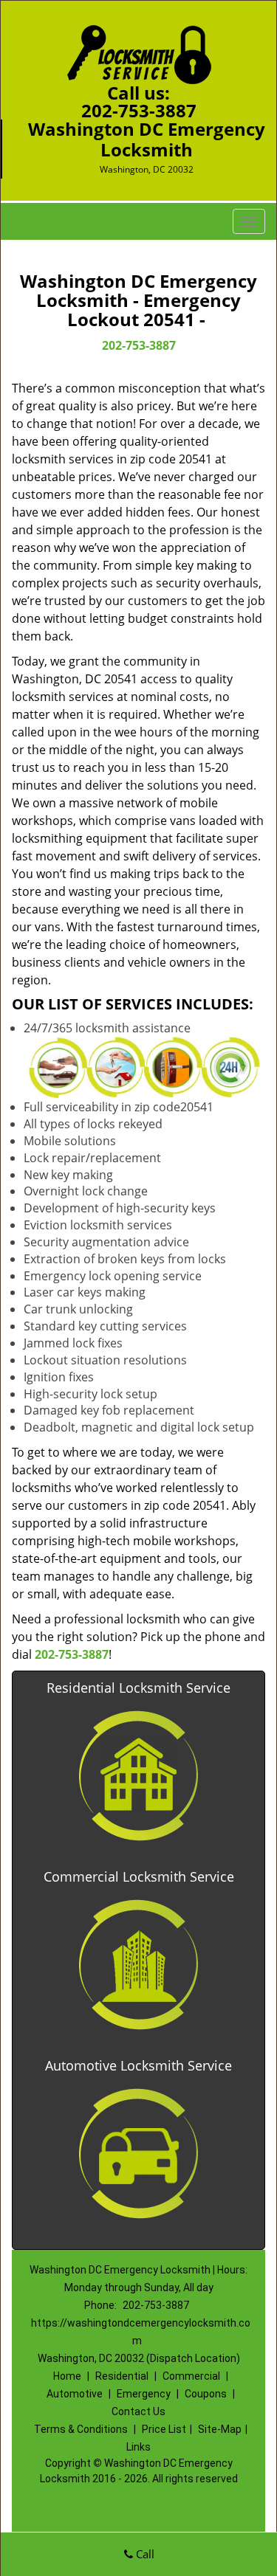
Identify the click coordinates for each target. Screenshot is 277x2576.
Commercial (191, 2376)
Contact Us (138, 2411)
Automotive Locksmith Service (138, 2065)
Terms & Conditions (81, 2429)
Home (67, 2376)
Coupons (206, 2394)
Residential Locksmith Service (138, 1688)
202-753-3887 (139, 110)
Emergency (144, 2394)
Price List (164, 2429)
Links (138, 2447)
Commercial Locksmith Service (139, 1876)
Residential (122, 2376)
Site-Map (220, 2429)
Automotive (75, 2394)
